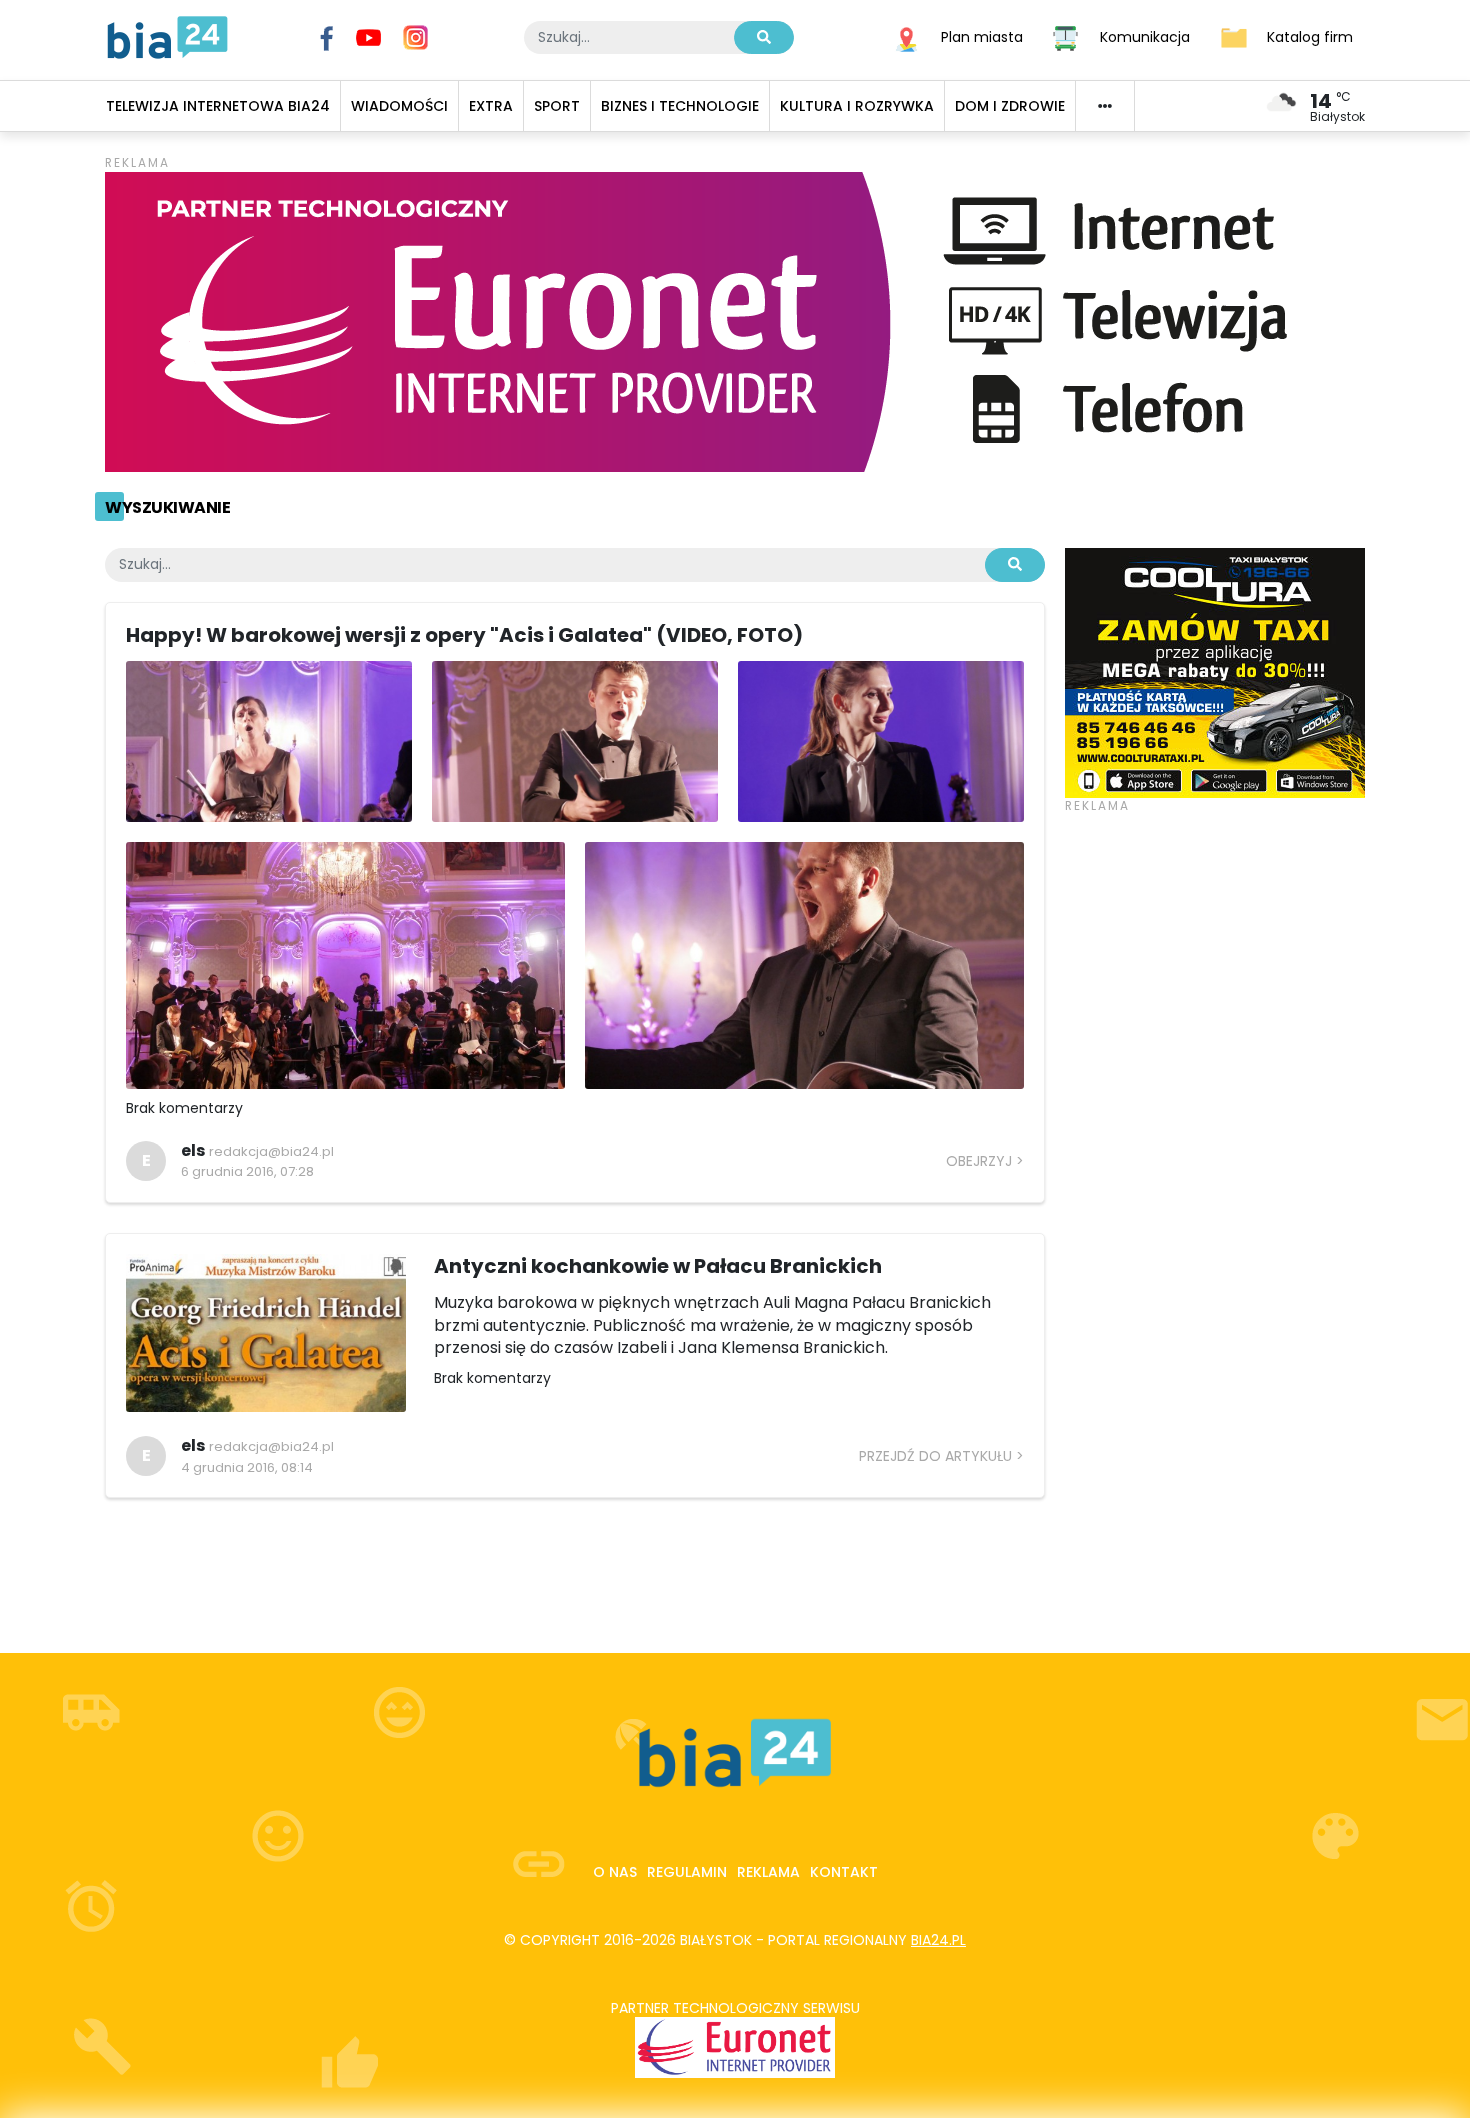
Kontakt (844, 1872)
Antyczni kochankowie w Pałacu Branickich (658, 1266)
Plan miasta (982, 36)
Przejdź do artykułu (935, 1456)
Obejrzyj (979, 1161)
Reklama (768, 1872)
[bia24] (167, 36)
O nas (615, 1872)
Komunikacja (1145, 36)
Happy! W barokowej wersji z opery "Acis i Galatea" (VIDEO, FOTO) (464, 635)
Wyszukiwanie (167, 507)
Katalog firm (1310, 36)
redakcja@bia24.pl (271, 1151)
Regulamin (687, 1872)
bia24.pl (938, 1940)
